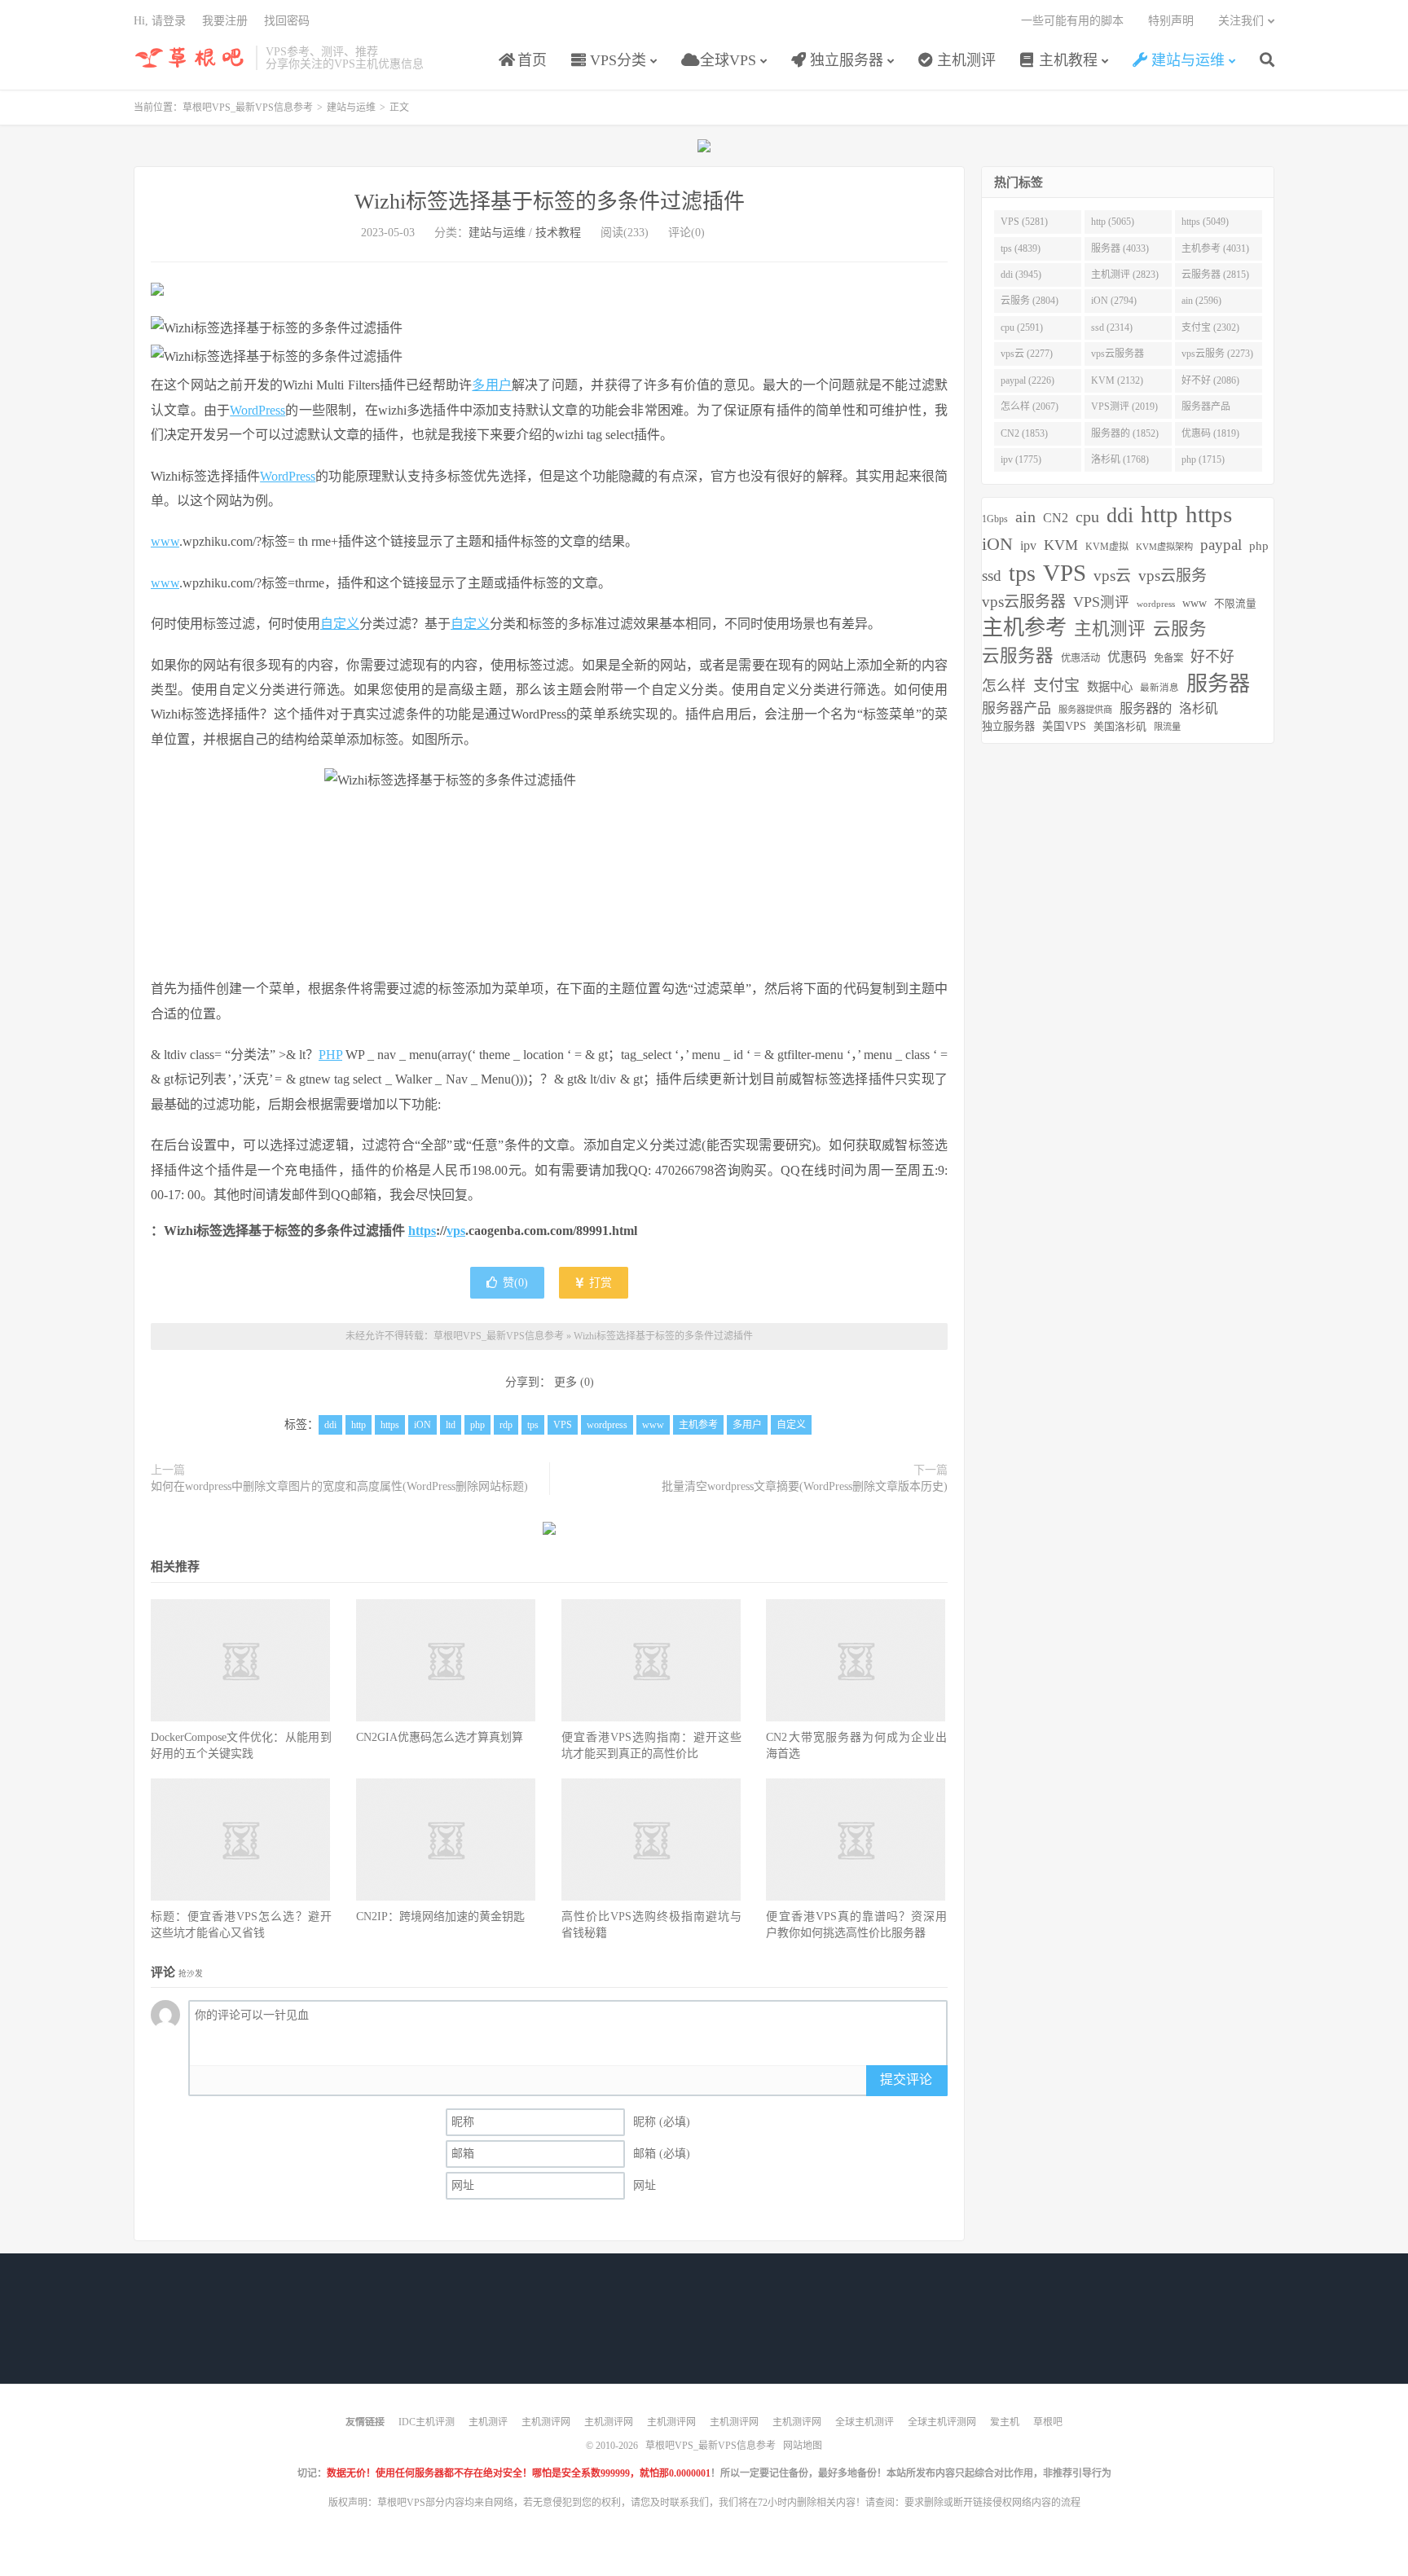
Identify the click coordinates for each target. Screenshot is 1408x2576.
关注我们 (1241, 21)
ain (1025, 517)
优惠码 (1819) (1210, 433)
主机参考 (698, 1425)
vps (456, 1231)
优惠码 (1127, 657)
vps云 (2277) (1027, 354)
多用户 (492, 385)
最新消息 (1159, 688)
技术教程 (558, 233)
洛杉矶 (1199, 708)
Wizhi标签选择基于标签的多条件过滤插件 (550, 202)
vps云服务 (1173, 576)
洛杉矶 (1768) (1120, 459)
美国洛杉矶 (1120, 726)
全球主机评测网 (942, 2422)
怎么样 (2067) (1030, 407)
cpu (1087, 517)
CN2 (1056, 518)
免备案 (1168, 658)
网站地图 (803, 2446)
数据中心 (1110, 687)
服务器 (1218, 684)
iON (422, 1425)
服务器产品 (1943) (1206, 410)
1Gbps (995, 519)
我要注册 (225, 21)
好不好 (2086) (1210, 380)
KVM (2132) (1117, 380)
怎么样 (1004, 686)
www (165, 541)
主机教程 (1066, 60)
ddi (330, 1425)
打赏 (599, 1283)
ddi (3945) (1021, 275)
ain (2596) (1201, 301)
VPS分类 (616, 60)
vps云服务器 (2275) (1118, 357)
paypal (1221, 545)
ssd (992, 576)
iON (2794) (1114, 301)
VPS (563, 1425)
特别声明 (1171, 21)
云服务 (1180, 629)
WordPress (257, 410)
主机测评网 (546, 2422)
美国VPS (1064, 726)
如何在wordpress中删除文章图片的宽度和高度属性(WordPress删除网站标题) (339, 1486)
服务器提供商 (1085, 710)
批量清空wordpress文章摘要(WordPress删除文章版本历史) (805, 1486)
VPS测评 (1101, 602)
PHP (330, 1055)
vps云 (1112, 576)
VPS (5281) (1024, 222)
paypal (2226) (1027, 380)
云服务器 (1018, 656)
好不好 (1212, 657)
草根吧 (1048, 2422)
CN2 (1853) (1024, 433)
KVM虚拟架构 (1164, 547)
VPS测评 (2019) (1124, 407)
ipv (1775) (1021, 459)
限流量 (1167, 727)
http (359, 1425)
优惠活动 (1080, 658)
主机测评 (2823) (1125, 275)
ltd (451, 1425)
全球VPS (726, 60)
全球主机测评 (865, 2422)
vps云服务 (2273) (1217, 354)
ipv (1028, 545)
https (422, 1231)
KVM (1061, 545)
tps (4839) (1021, 248)
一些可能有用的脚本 (1072, 21)
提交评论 (906, 2079)
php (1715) (1203, 459)
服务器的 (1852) (1125, 433)
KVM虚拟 (1107, 547)
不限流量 (1235, 604)
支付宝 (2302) (1210, 327)
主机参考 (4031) (1215, 248)
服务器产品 (1016, 708)
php (477, 1425)
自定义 (340, 624)
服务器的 (1146, 708)
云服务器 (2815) (1215, 275)
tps (533, 1425)
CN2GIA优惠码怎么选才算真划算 (440, 1737)
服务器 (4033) (1120, 248)
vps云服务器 (1024, 602)
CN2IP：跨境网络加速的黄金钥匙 (440, 1917)
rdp (506, 1425)
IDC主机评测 (427, 2422)
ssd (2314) (1112, 327)
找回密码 (287, 21)
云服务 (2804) (1030, 301)
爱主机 (1005, 2422)
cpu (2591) (1022, 327)
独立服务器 (845, 60)
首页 (530, 60)
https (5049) (1205, 222)
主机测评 (964, 60)
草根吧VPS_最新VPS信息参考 (191, 58)
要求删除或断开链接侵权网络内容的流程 (992, 2503)
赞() (515, 1283)
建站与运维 (1186, 60)
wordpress (607, 1425)
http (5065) (1113, 222)
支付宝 (1056, 686)
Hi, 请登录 (160, 21)
